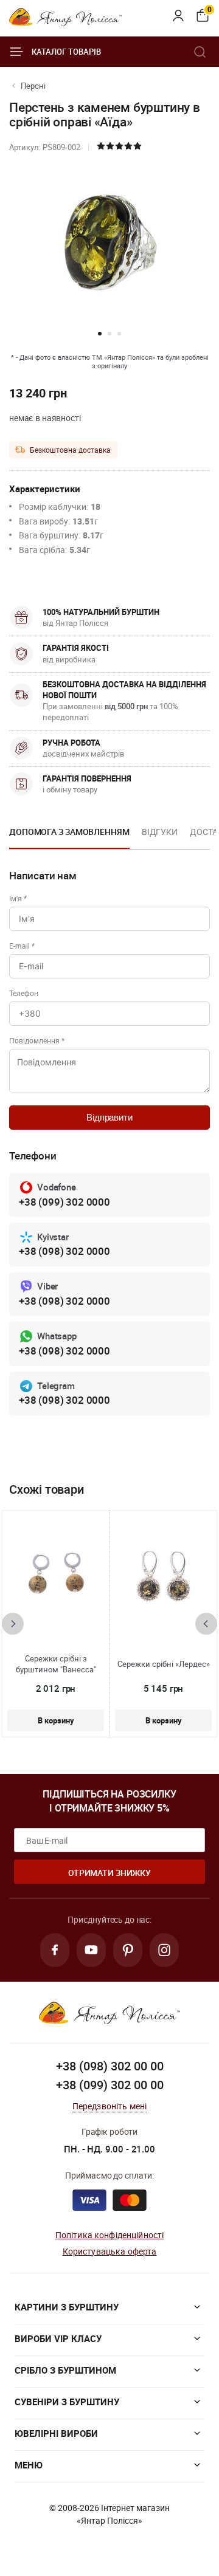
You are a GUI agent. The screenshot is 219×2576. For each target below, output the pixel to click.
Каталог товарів (66, 52)
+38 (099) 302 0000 (64, 1202)
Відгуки (160, 832)
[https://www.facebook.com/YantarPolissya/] (55, 1950)
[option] (69, 836)
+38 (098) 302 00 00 (110, 2066)
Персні (33, 86)
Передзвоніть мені (110, 2106)
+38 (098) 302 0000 (64, 1251)
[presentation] (13, 1624)
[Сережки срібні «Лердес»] (164, 1578)
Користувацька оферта (110, 2251)
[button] (100, 334)
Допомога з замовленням (69, 832)
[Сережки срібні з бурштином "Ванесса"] (56, 1578)
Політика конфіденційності (110, 2235)
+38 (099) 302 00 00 (110, 2085)
